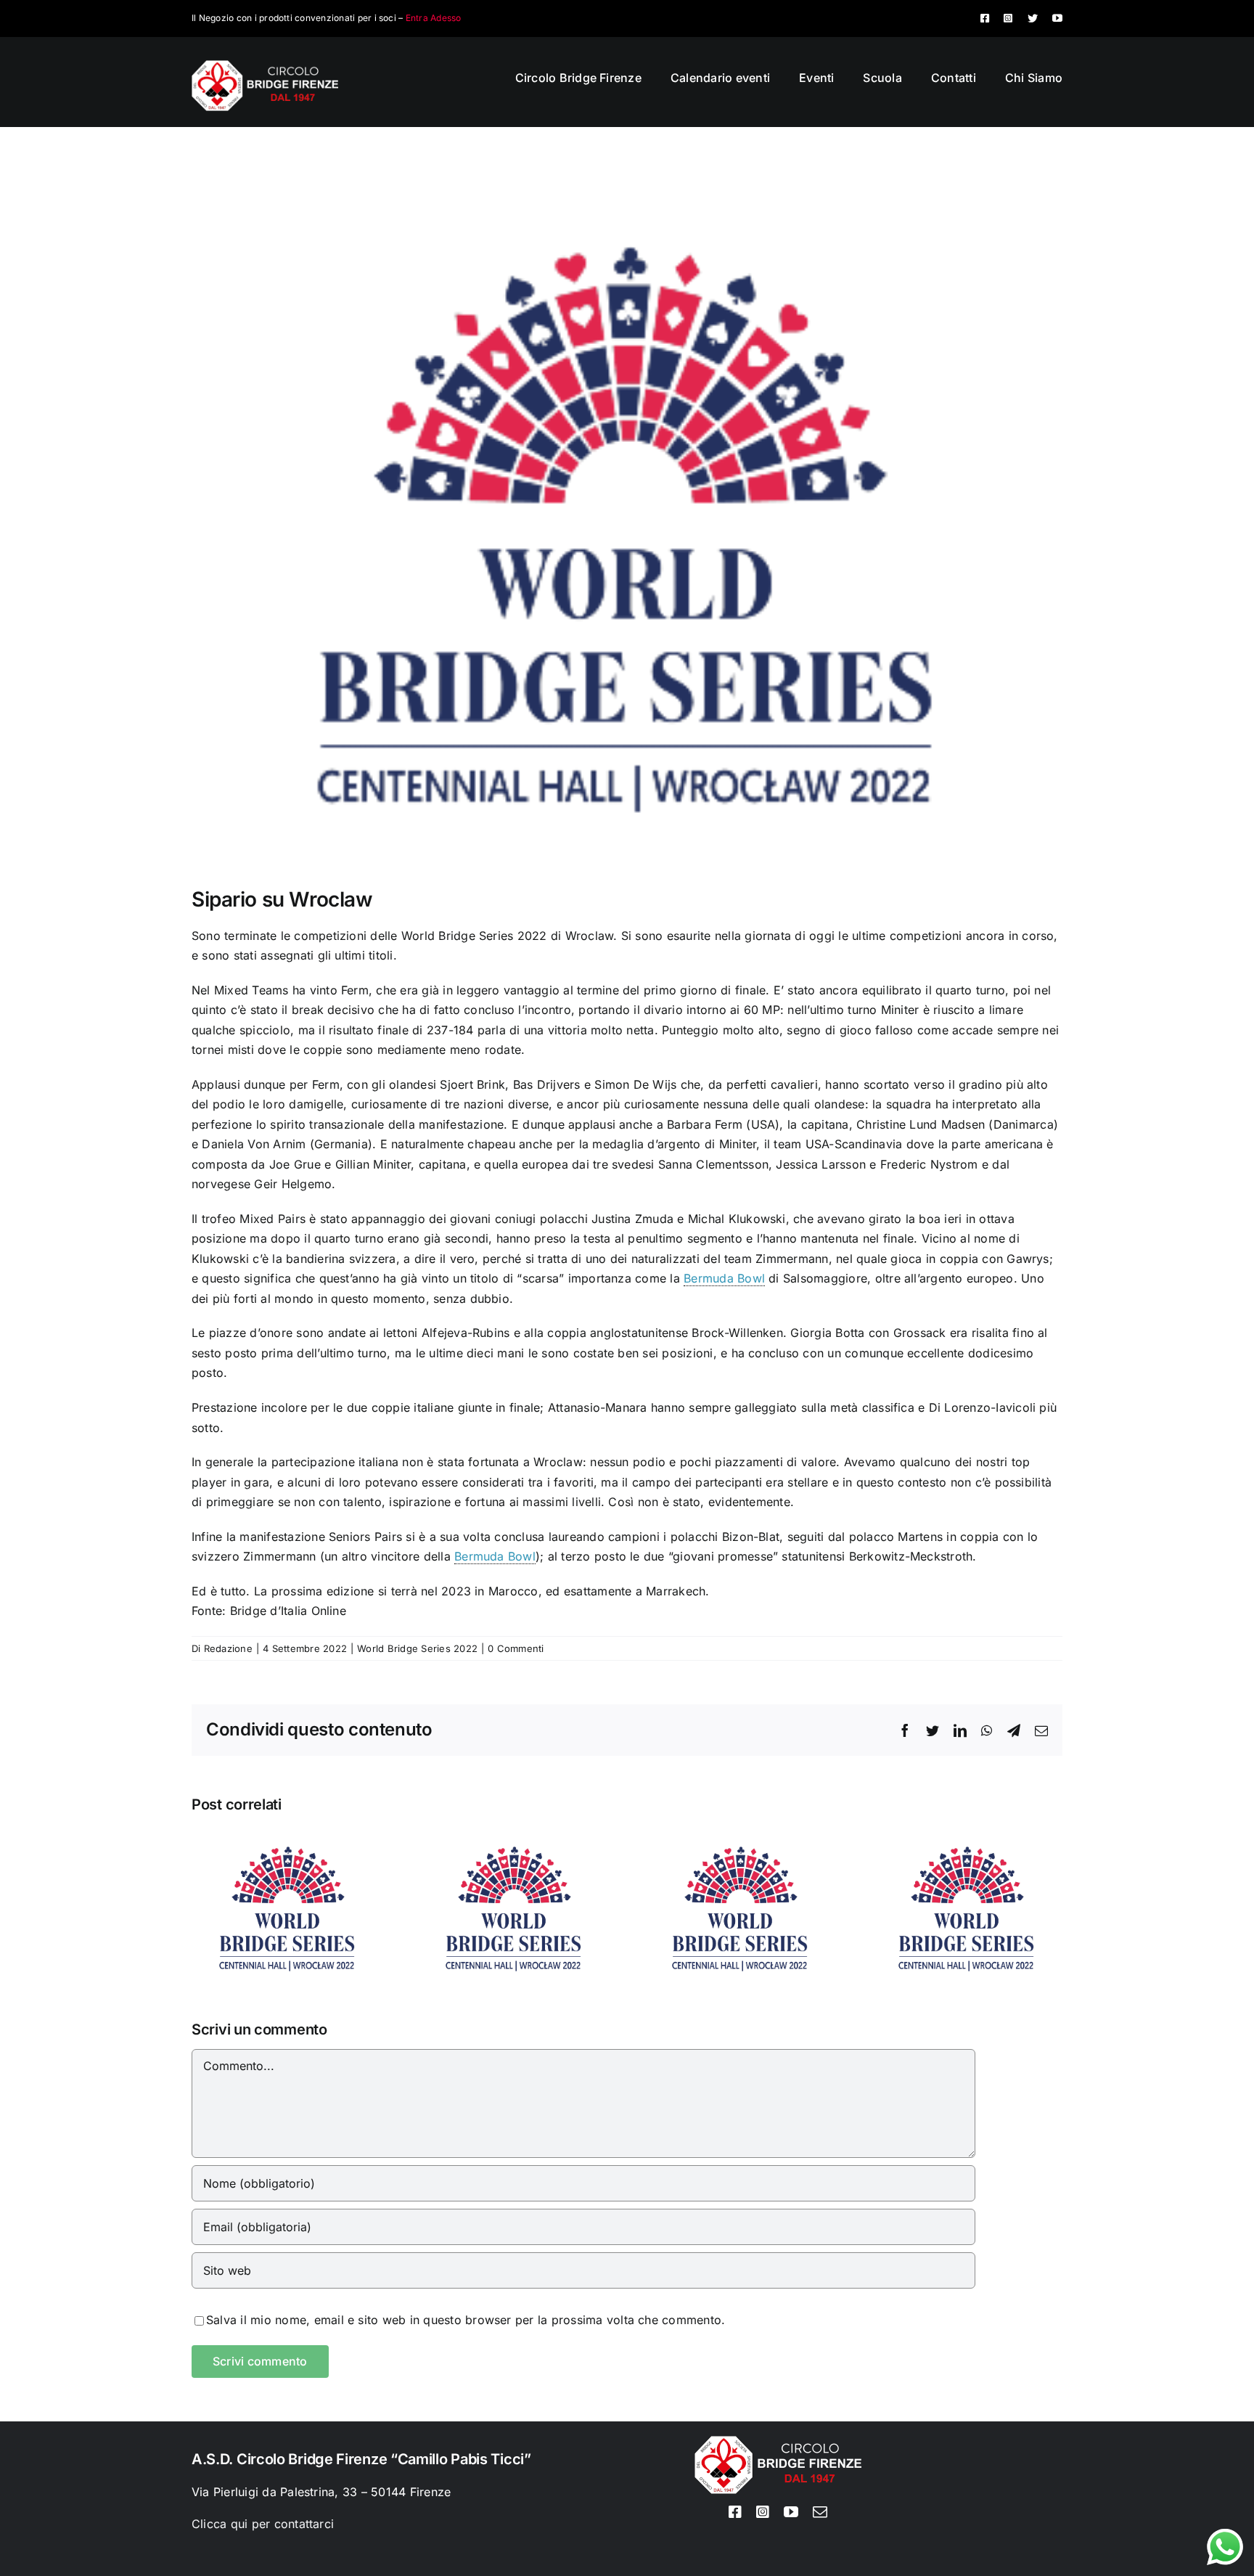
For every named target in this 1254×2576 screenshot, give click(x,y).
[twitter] (1033, 18)
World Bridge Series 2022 (417, 1648)
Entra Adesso (434, 18)
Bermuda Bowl (724, 1278)
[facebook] (985, 18)
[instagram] (1008, 18)
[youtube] (1057, 18)
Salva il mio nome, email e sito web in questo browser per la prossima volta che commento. (466, 2320)
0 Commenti (516, 1648)
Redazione (228, 1648)
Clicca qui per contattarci (263, 2524)
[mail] (820, 2512)
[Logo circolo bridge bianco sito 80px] (265, 66)
